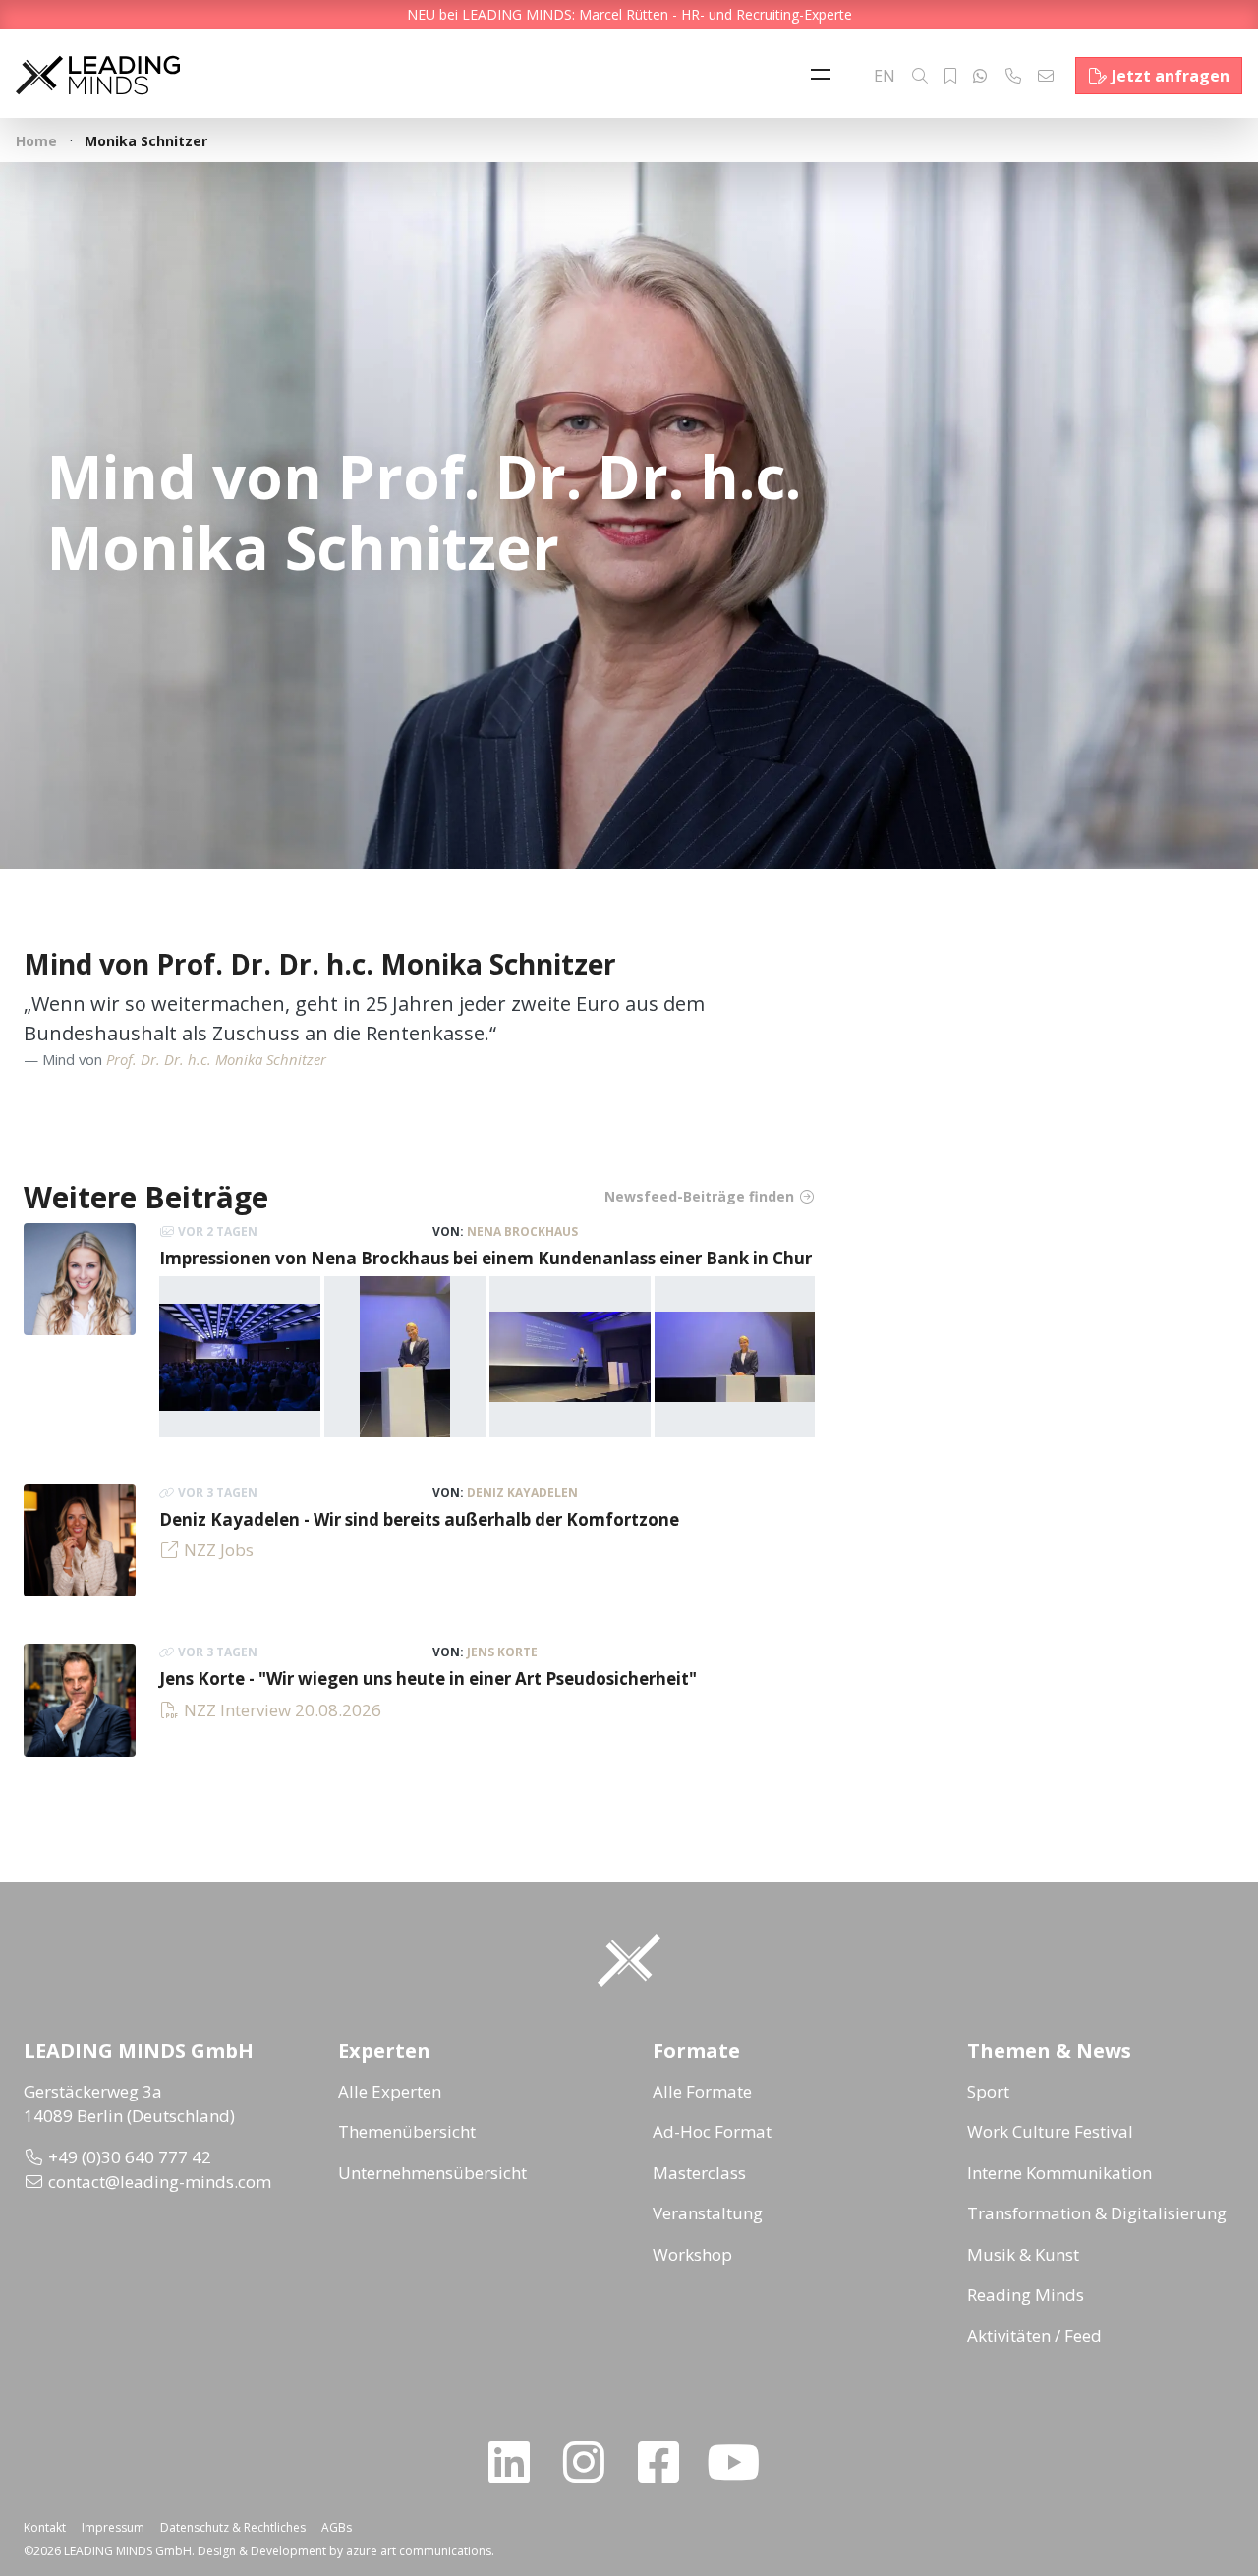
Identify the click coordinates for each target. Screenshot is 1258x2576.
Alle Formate (702, 2091)
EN (885, 76)
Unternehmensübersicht (432, 2173)
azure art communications (419, 2551)
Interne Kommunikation (1059, 2173)
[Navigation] (826, 76)
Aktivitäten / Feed (1034, 2336)
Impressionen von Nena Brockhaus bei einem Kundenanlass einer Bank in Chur (486, 1258)
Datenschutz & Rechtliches (233, 2527)
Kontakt (45, 2527)
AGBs (337, 2527)
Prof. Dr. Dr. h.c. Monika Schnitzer (216, 1059)
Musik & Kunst (1023, 2254)
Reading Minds (1026, 2295)
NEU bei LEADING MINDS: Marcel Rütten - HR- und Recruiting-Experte (629, 14)
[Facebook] (666, 2462)
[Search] (920, 76)
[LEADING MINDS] (98, 73)
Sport (988, 2091)
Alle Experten (390, 2091)
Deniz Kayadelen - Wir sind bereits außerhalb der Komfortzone (419, 1519)
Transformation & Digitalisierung (1097, 2213)
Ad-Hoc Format (712, 2131)
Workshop (692, 2254)
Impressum (113, 2527)
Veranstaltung (708, 2213)
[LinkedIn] (517, 2462)
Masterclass (699, 2173)
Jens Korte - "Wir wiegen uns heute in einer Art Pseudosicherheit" (428, 1679)
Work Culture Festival (1050, 2131)
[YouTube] (741, 2462)
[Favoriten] (950, 76)
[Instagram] (592, 2462)
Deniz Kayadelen (522, 1493)
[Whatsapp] (980, 76)
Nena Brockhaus (522, 1232)
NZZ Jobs (219, 1550)
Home (36, 141)
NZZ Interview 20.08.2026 (283, 1710)
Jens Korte (502, 1652)
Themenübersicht (407, 2131)
